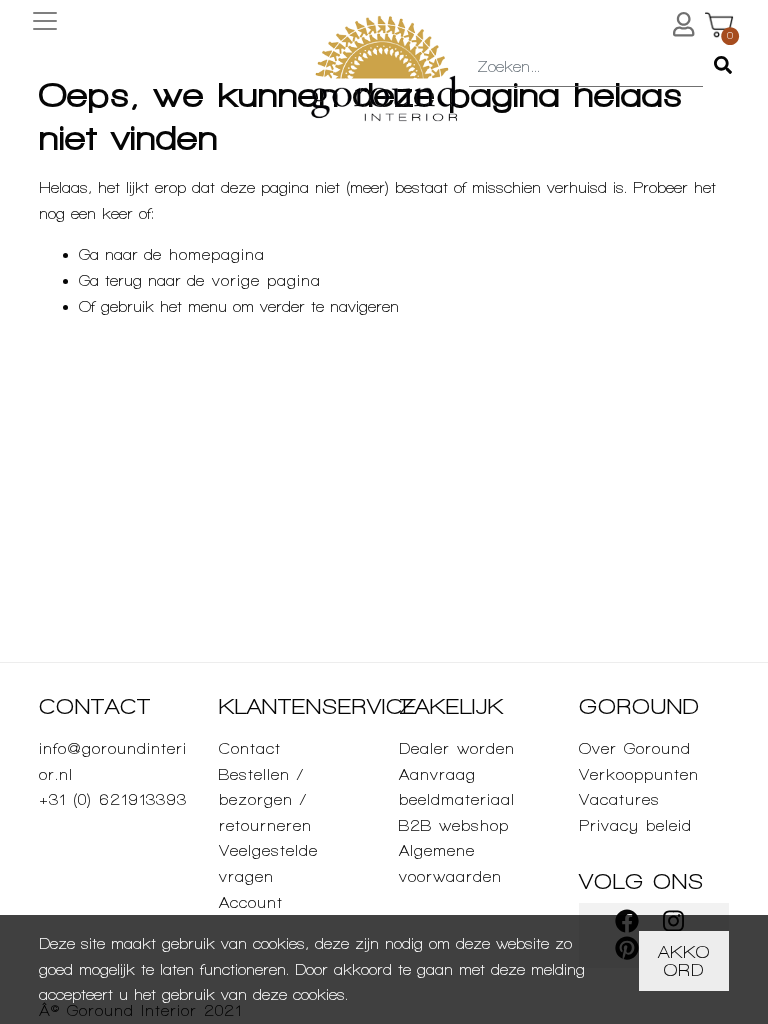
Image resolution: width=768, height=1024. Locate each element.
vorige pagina (266, 280)
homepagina (217, 254)
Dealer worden (457, 748)
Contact (250, 748)
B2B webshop (454, 825)
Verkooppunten (639, 774)
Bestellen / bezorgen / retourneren (265, 800)
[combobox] (586, 68)
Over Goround (635, 748)
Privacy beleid (635, 825)
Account (251, 902)
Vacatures (619, 799)
